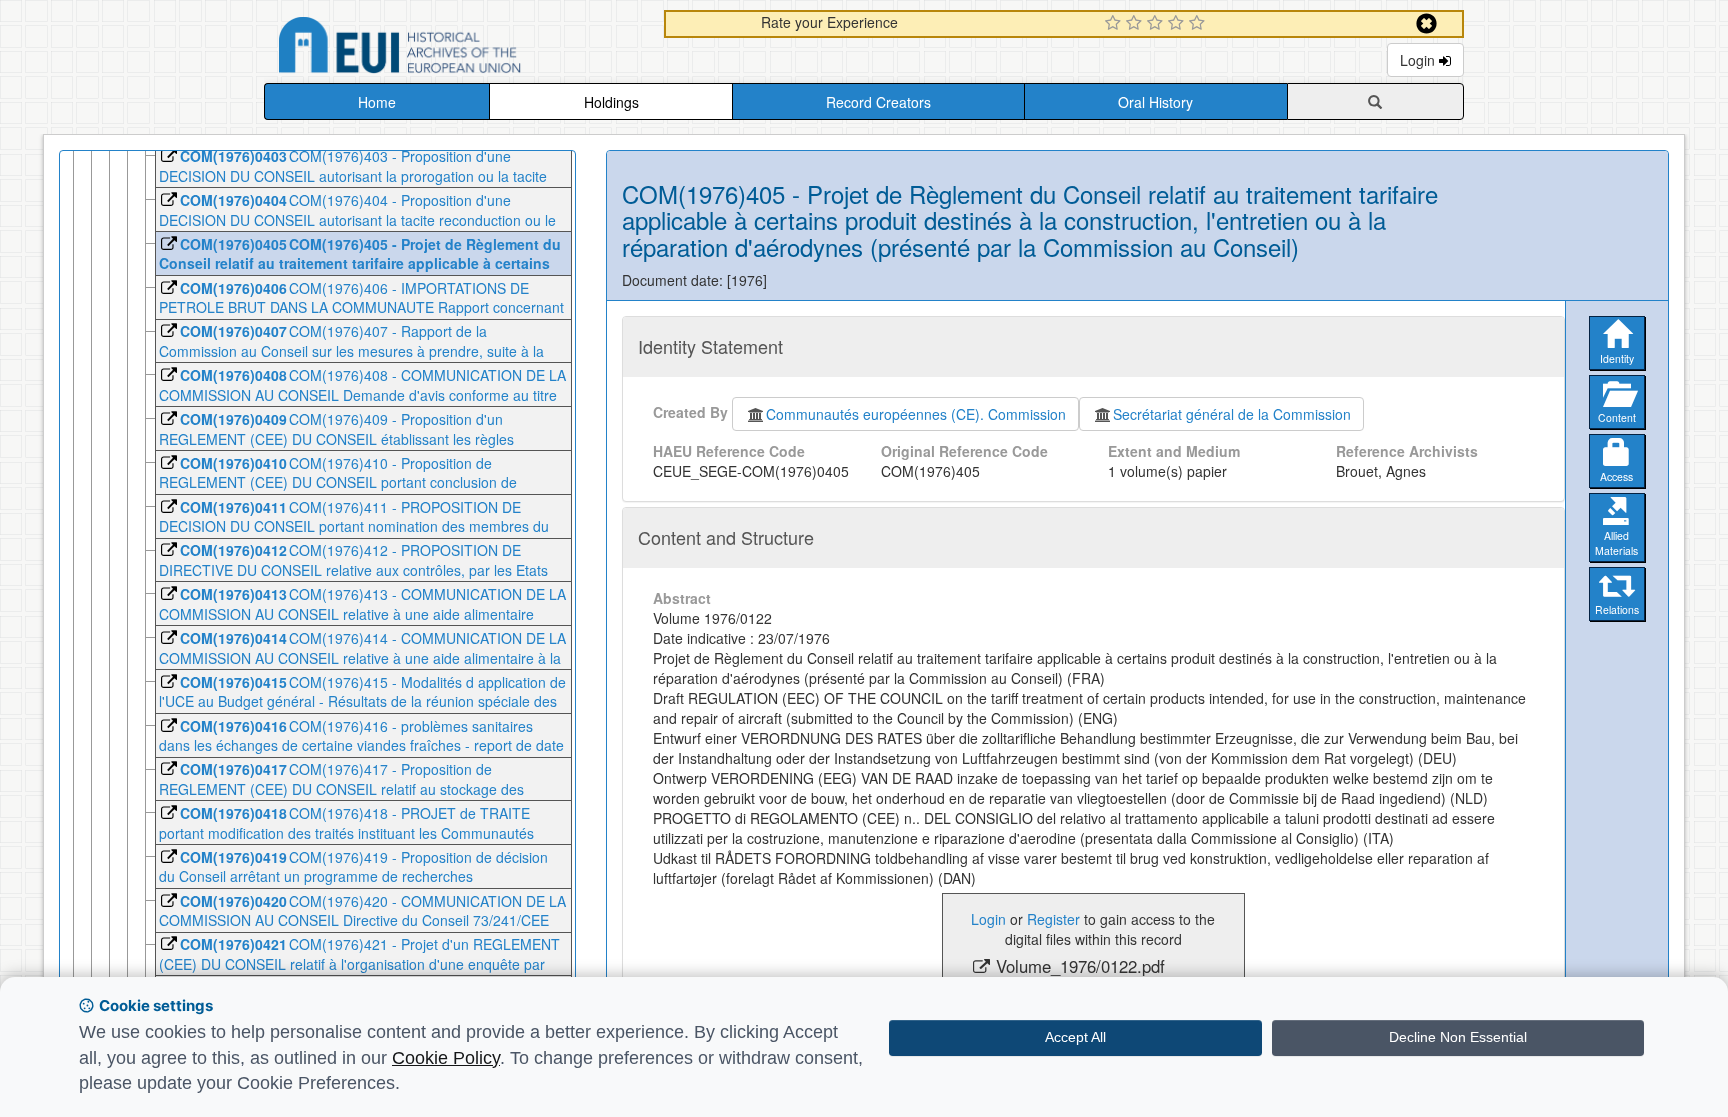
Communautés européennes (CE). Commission (916, 414)
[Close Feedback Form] (1426, 23)
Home (377, 102)
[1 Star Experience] (1115, 24)
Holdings (611, 102)
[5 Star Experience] (1199, 24)
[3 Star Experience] (1157, 24)
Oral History (1155, 102)
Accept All (1075, 1037)
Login (1419, 60)
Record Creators (878, 102)
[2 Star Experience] (1136, 24)
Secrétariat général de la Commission (1232, 414)
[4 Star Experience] (1178, 24)
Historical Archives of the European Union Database (456, 48)
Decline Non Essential (1458, 1037)
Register (1053, 919)
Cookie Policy (446, 1058)
